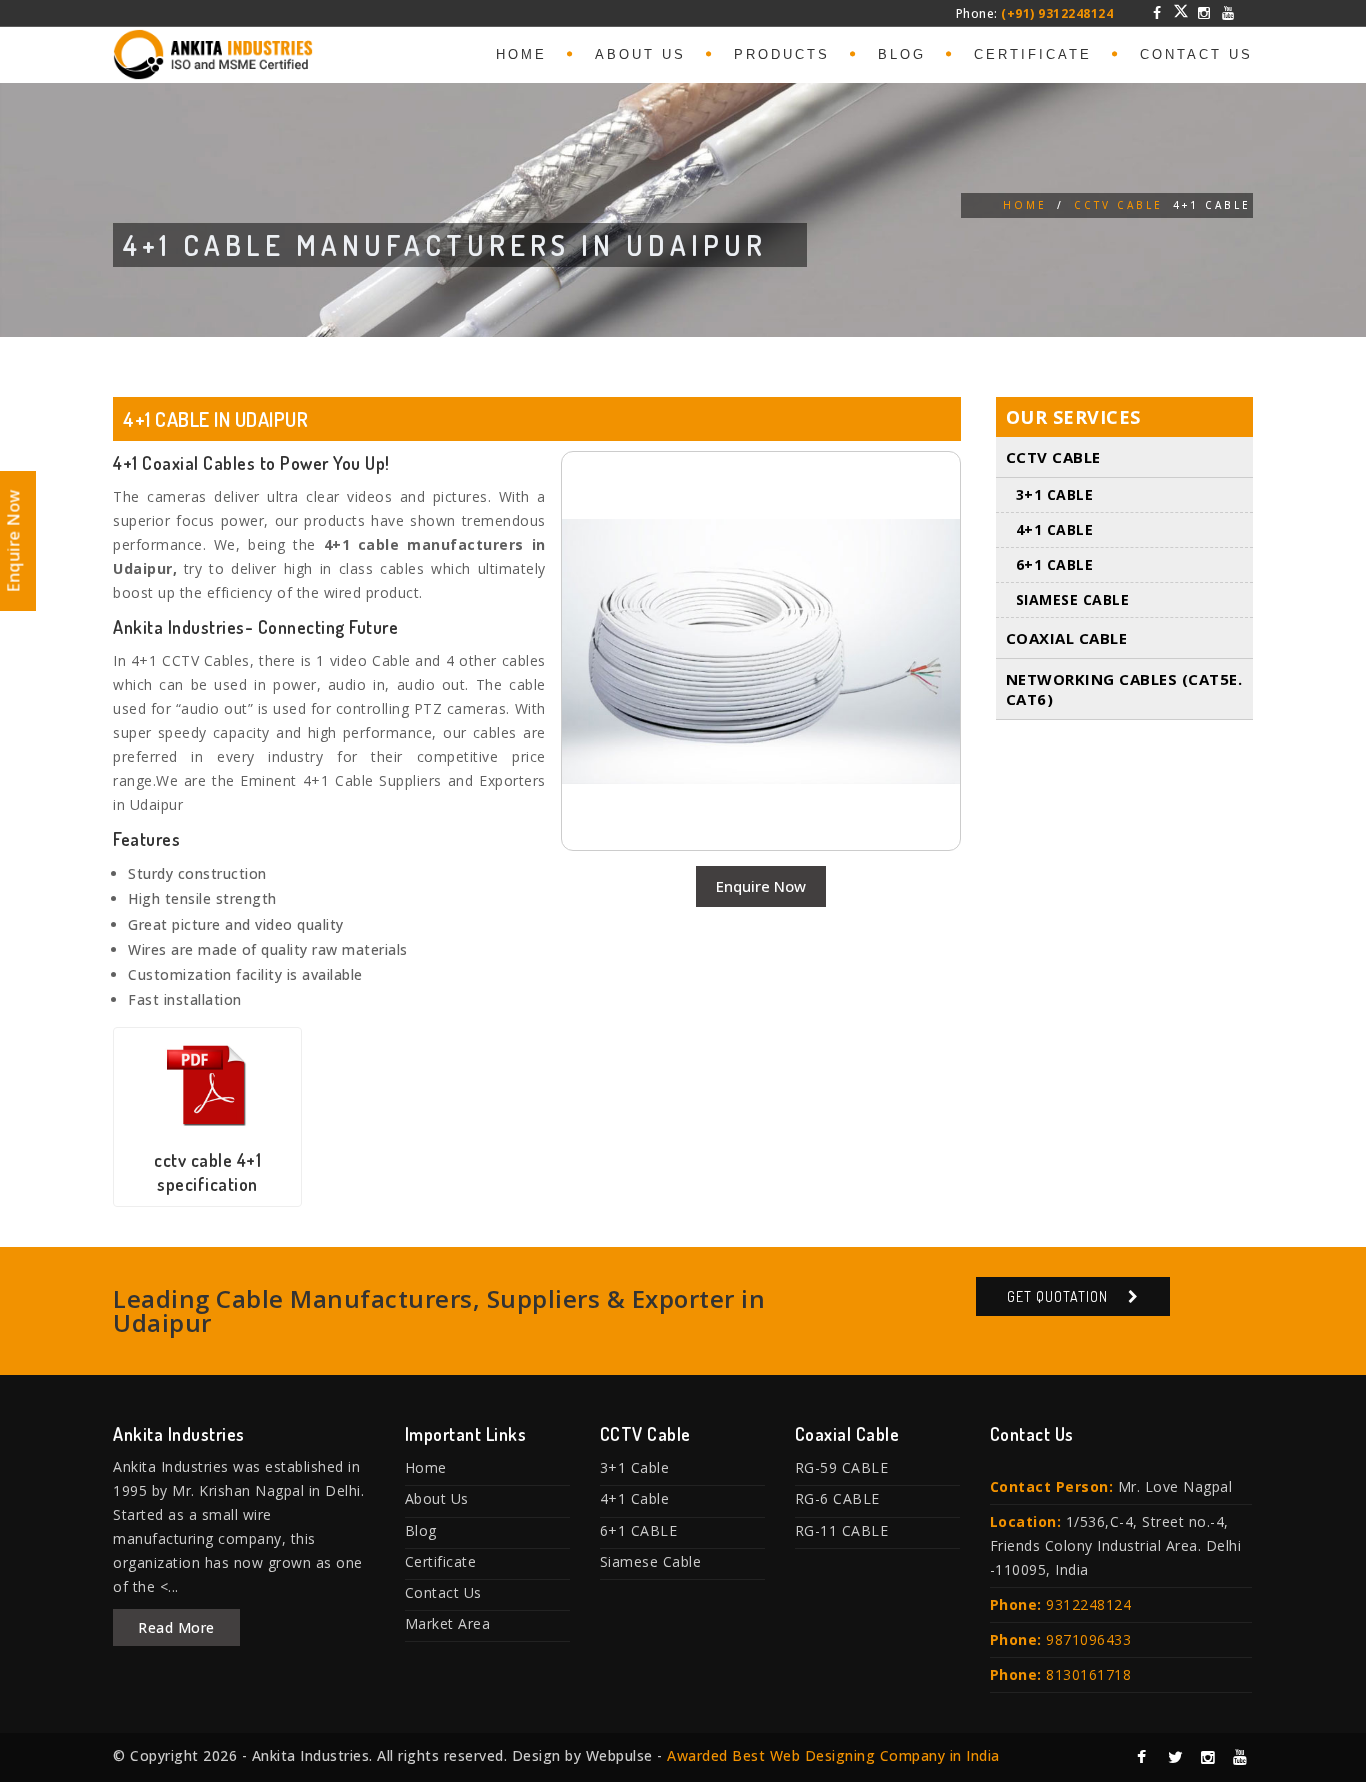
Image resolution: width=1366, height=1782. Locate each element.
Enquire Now (761, 886)
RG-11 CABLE (842, 1530)
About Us (640, 54)
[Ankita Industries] (213, 50)
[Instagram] (1205, 13)
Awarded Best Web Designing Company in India (833, 1755)
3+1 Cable (1055, 494)
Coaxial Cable (1067, 638)
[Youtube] (1228, 13)
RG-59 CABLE (842, 1467)
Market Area (448, 1623)
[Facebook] (1158, 13)
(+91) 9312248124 (1057, 13)
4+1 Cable (1055, 529)
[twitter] (1181, 11)
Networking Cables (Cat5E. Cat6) (1124, 689)
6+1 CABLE (1055, 564)
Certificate (1033, 54)
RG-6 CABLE (837, 1498)
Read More (176, 1627)
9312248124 (1088, 1604)
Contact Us (1196, 54)
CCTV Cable (1118, 205)
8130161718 (1088, 1674)
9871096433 (1088, 1639)
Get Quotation (1057, 1296)
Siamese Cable (1073, 599)
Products (782, 54)
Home (521, 54)
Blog (902, 54)
